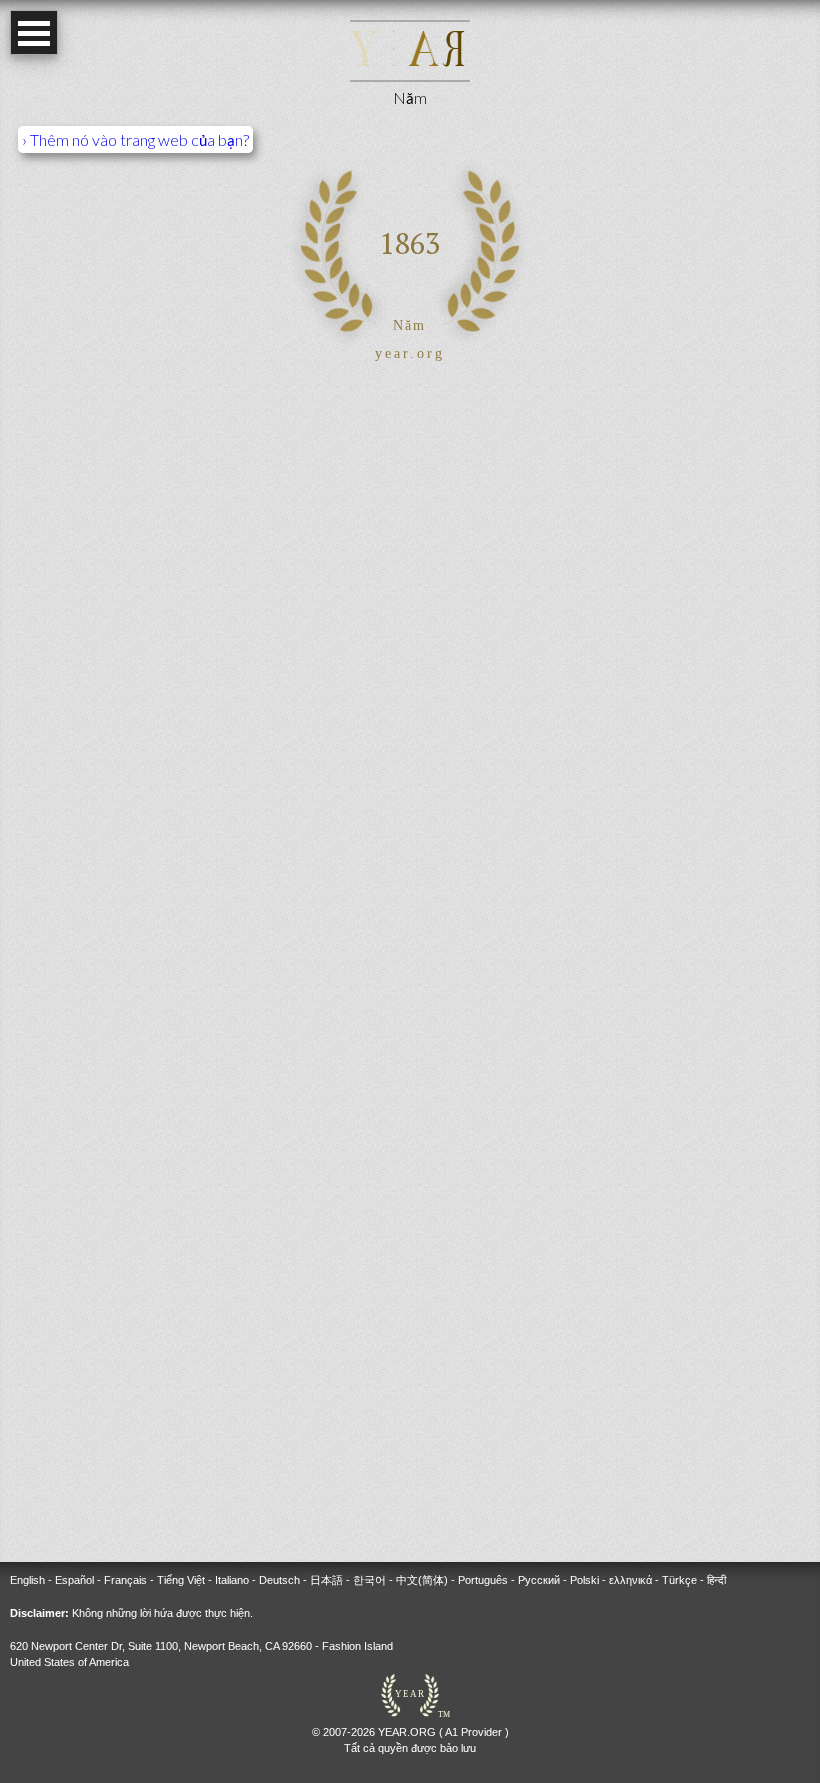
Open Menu (34, 32)
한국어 (369, 1580)
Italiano (232, 1580)
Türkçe (679, 1580)
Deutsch (279, 1580)
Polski (584, 1580)
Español (74, 1580)
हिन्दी (716, 1580)
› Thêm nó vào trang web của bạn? (135, 139)
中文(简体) (422, 1580)
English (27, 1580)
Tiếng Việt (181, 1580)
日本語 (326, 1580)
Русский (539, 1580)
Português (483, 1580)
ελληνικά (630, 1580)
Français (125, 1580)
